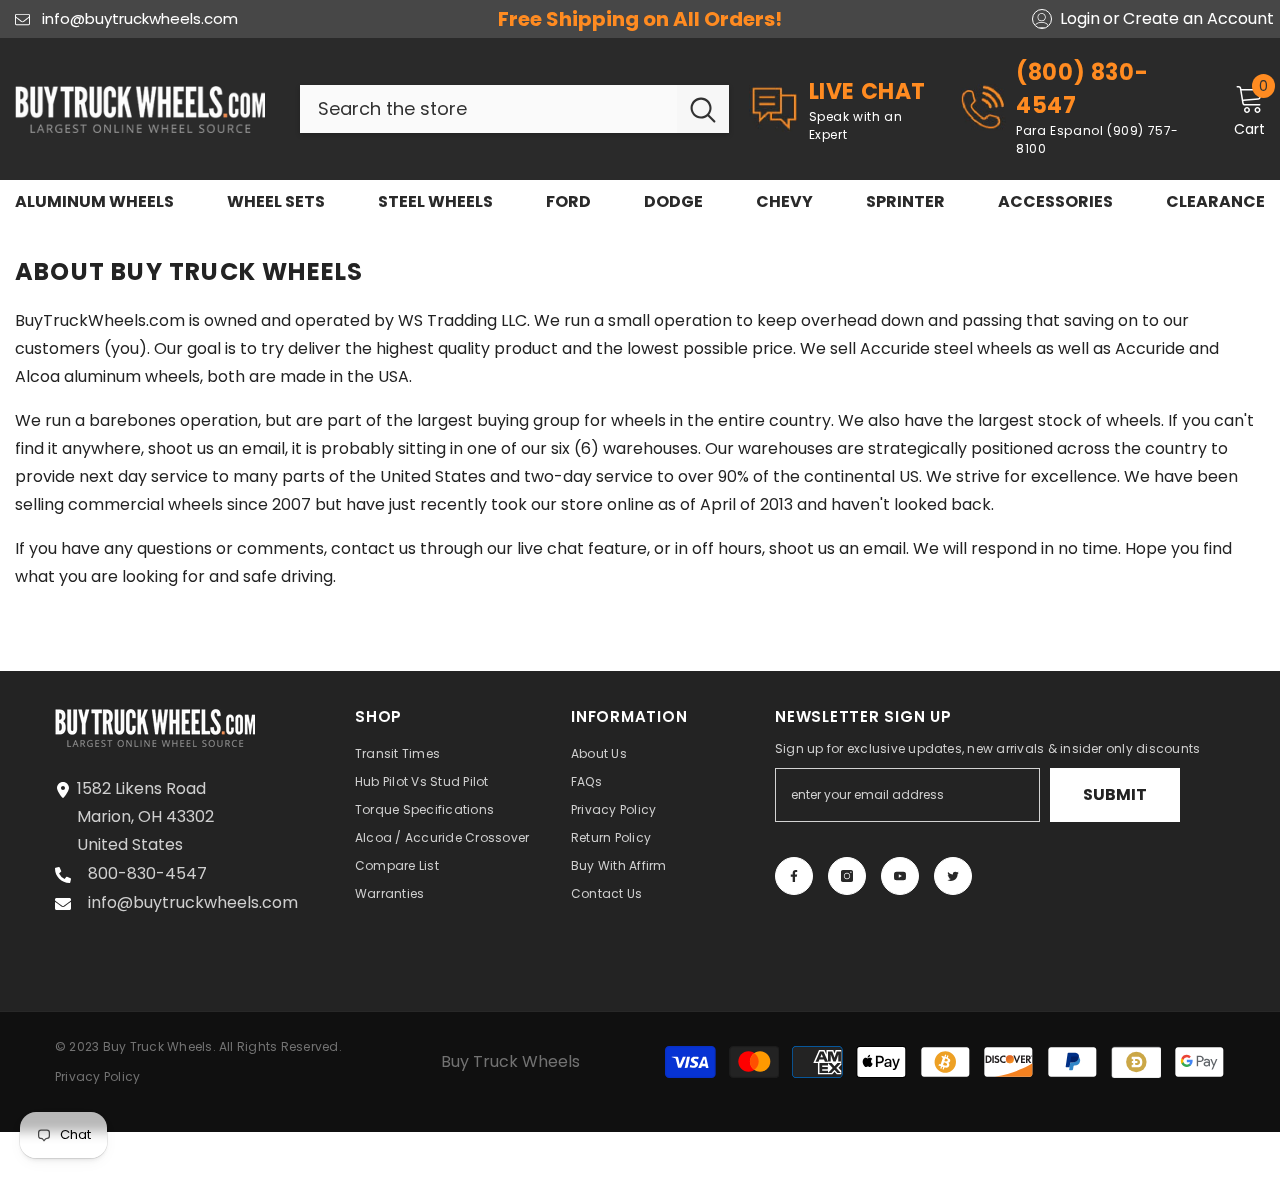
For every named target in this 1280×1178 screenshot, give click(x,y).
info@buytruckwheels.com (140, 18)
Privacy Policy (97, 1076)
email (263, 448)
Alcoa (37, 376)
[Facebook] (794, 876)
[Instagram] (847, 876)
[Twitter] (953, 876)
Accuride (1150, 348)
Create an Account (1198, 19)
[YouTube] (900, 876)
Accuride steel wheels (946, 348)
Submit (1115, 794)
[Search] (514, 109)
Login (1080, 19)
